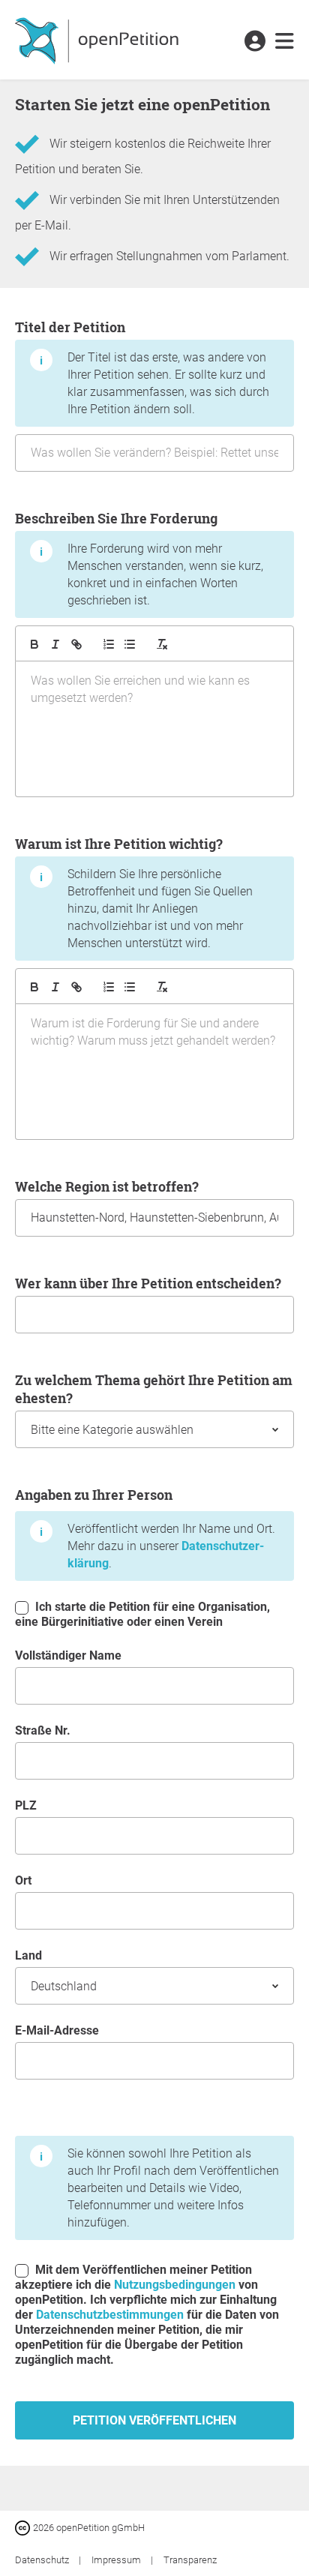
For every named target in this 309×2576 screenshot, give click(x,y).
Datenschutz (43, 2560)
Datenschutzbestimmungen (110, 2315)
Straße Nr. (43, 1730)
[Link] (76, 644)
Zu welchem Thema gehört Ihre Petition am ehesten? (154, 1389)
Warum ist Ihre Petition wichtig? (134, 892)
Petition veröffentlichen (154, 2420)
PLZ (26, 1805)
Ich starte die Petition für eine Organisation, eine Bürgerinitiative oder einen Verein (142, 1614)
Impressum (117, 2560)
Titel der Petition (142, 367)
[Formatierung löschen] (162, 644)
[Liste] (130, 644)
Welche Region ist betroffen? (107, 1186)
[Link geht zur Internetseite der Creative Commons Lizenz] (24, 2527)
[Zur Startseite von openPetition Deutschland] (99, 40)
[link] (285, 42)
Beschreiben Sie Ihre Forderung (139, 558)
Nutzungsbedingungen (175, 2285)
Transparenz (190, 2560)
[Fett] (34, 644)
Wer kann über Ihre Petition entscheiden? (148, 1283)
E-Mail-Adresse (57, 2030)
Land (28, 1955)
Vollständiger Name (68, 1655)
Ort (23, 1880)
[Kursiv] (55, 644)
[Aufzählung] (109, 644)
